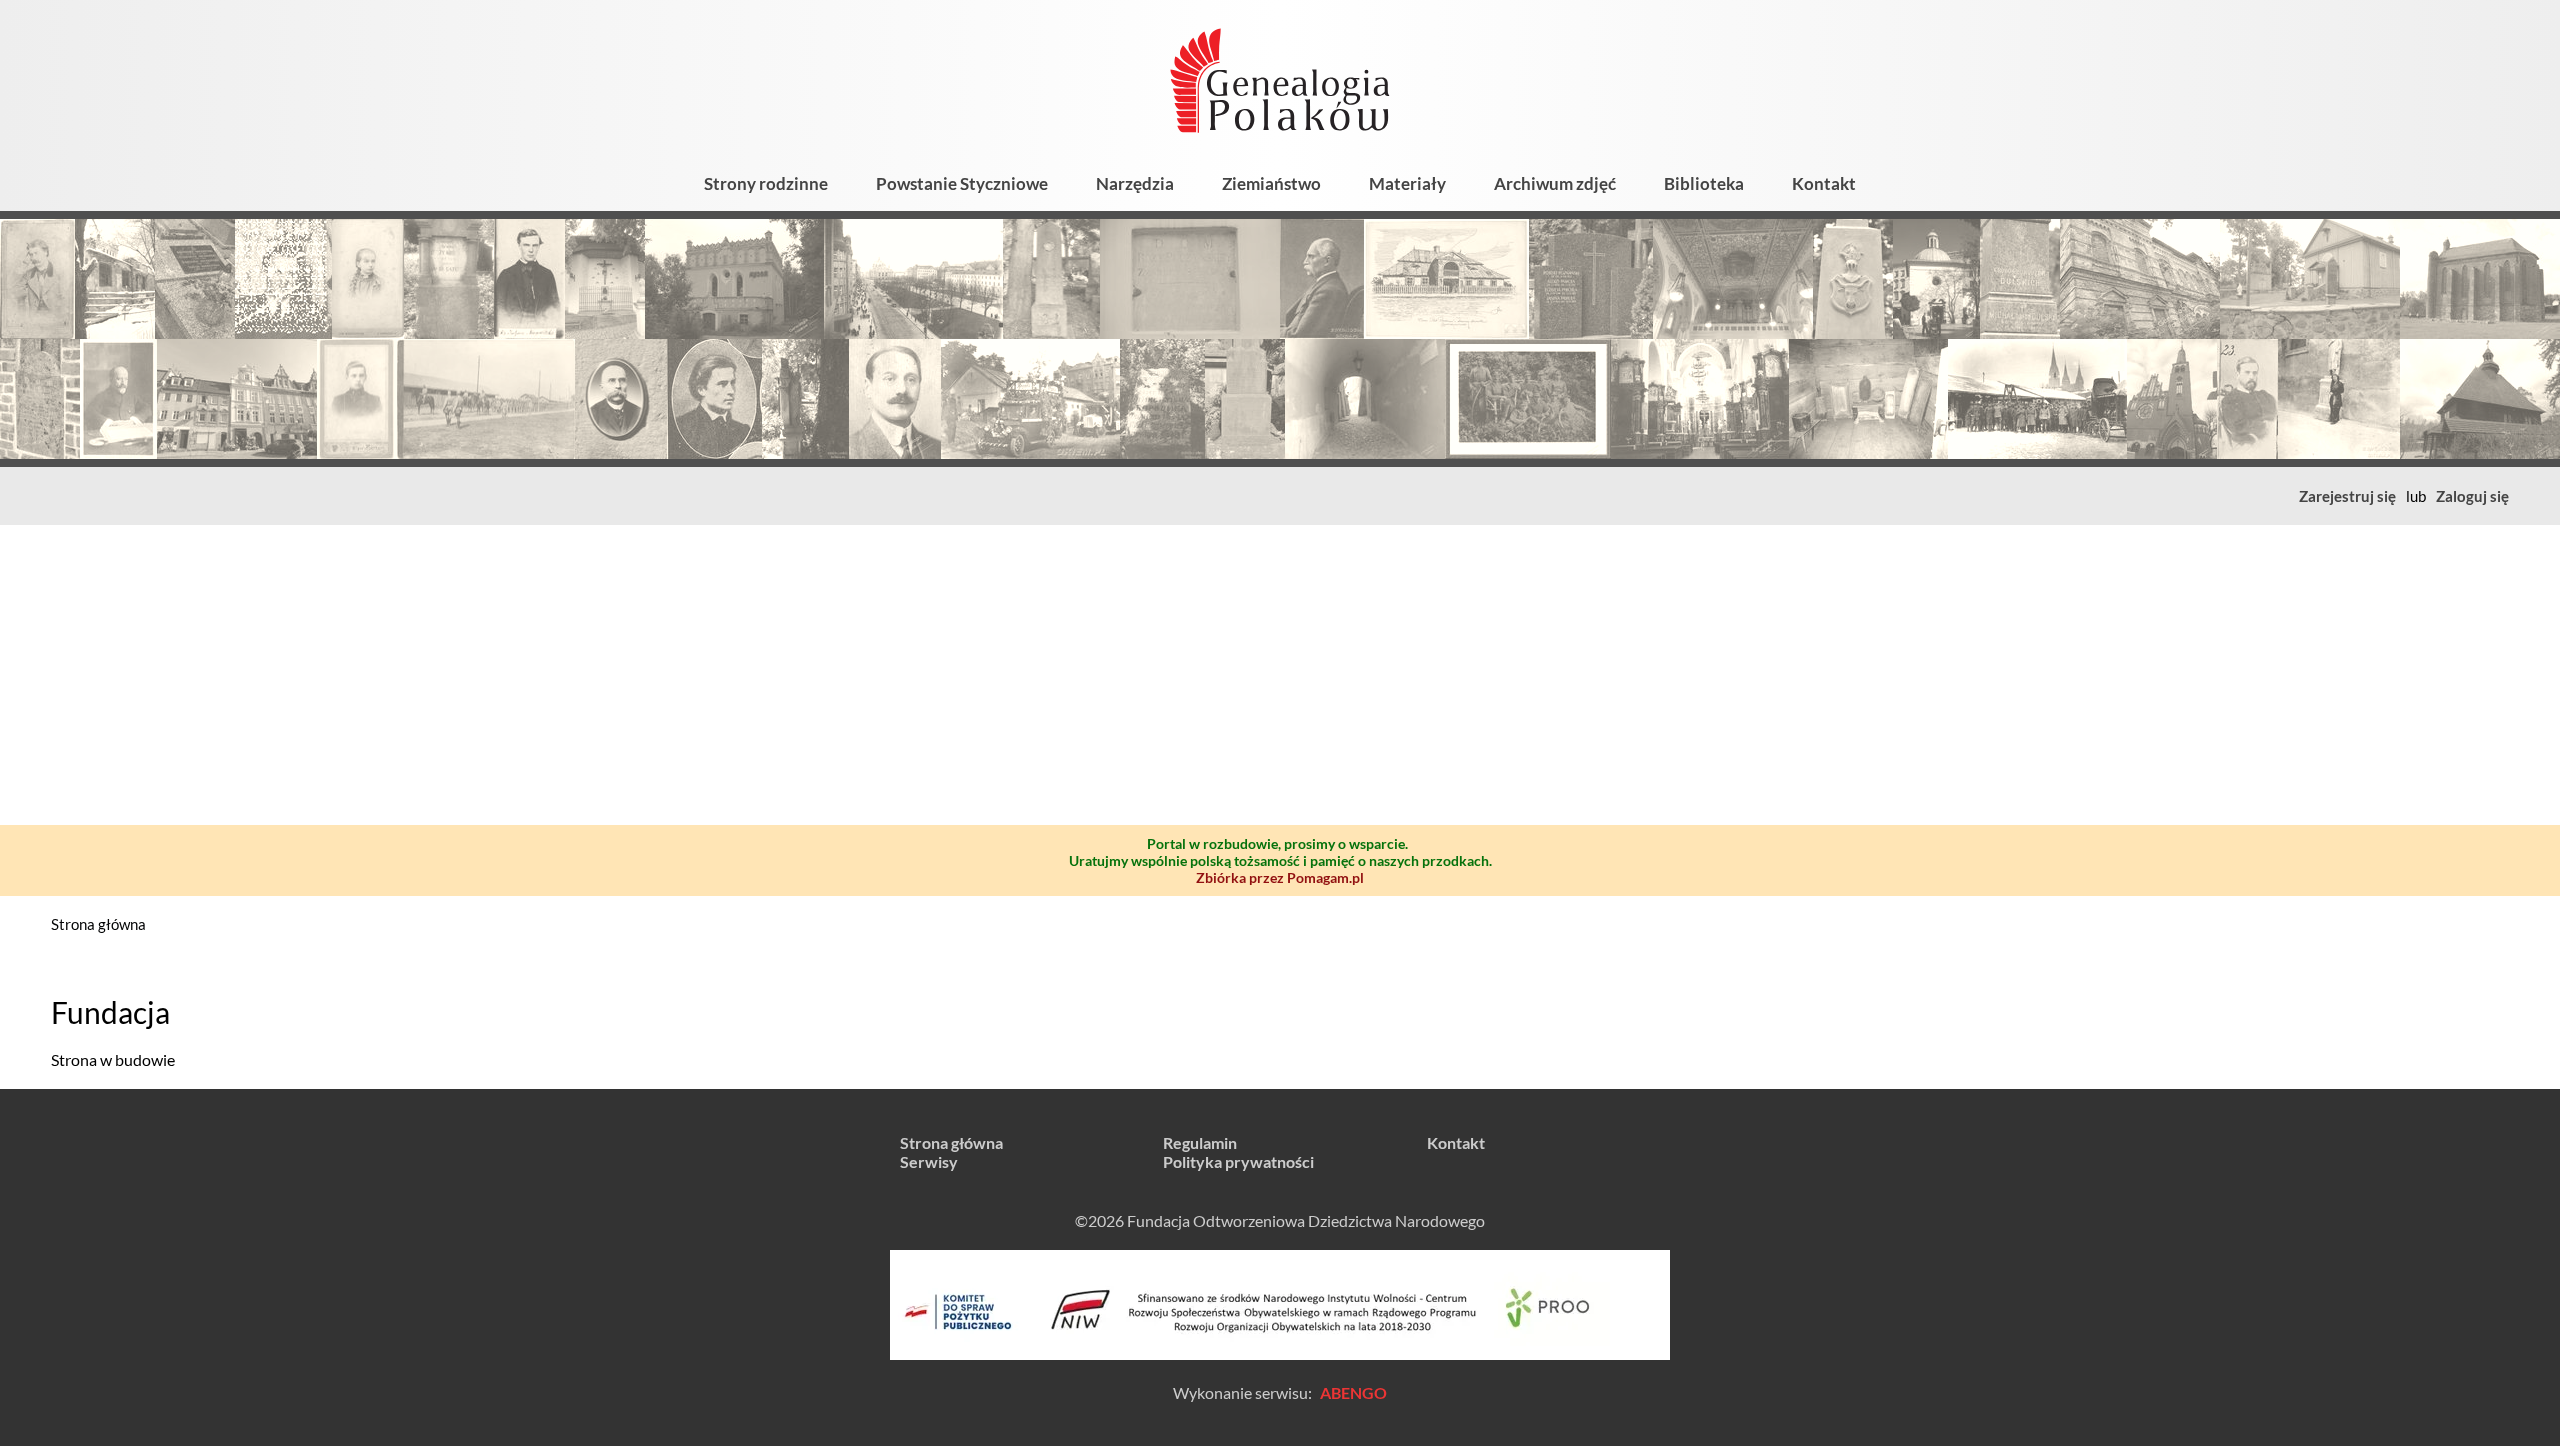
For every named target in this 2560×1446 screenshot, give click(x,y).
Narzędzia (1135, 183)
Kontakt (1824, 183)
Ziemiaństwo (1271, 183)
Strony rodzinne (766, 183)
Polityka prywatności (1238, 1161)
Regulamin (1200, 1142)
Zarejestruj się (2347, 496)
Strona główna (98, 924)
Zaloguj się (2472, 496)
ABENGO (1353, 1392)
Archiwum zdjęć (1555, 183)
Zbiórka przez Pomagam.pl (1280, 877)
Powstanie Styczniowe (962, 183)
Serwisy (929, 1161)
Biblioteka (1704, 183)
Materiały (1407, 183)
